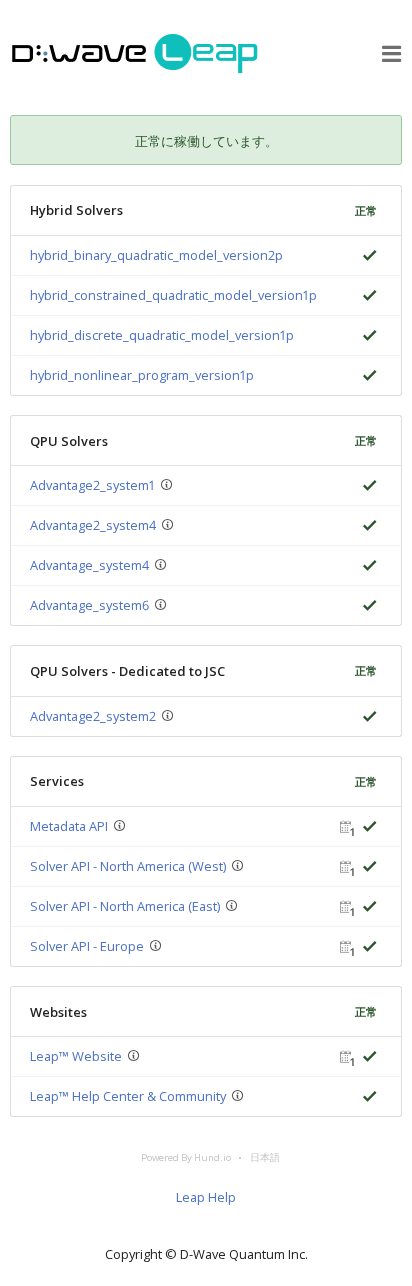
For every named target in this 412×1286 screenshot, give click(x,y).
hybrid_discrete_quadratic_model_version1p (162, 335)
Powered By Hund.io (186, 1157)
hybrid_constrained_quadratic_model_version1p (173, 295)
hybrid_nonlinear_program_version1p (142, 375)
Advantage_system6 (89, 605)
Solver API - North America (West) (128, 866)
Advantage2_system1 (92, 485)
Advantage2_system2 (93, 716)
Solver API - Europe (87, 946)
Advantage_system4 (89, 565)
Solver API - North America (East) (125, 906)
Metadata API (69, 826)
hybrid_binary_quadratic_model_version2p (156, 255)
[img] (366, 255)
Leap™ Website (76, 1056)
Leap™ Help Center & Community (128, 1096)
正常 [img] (366, 210)
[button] (392, 54)
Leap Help (206, 1197)
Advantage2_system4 (93, 525)
